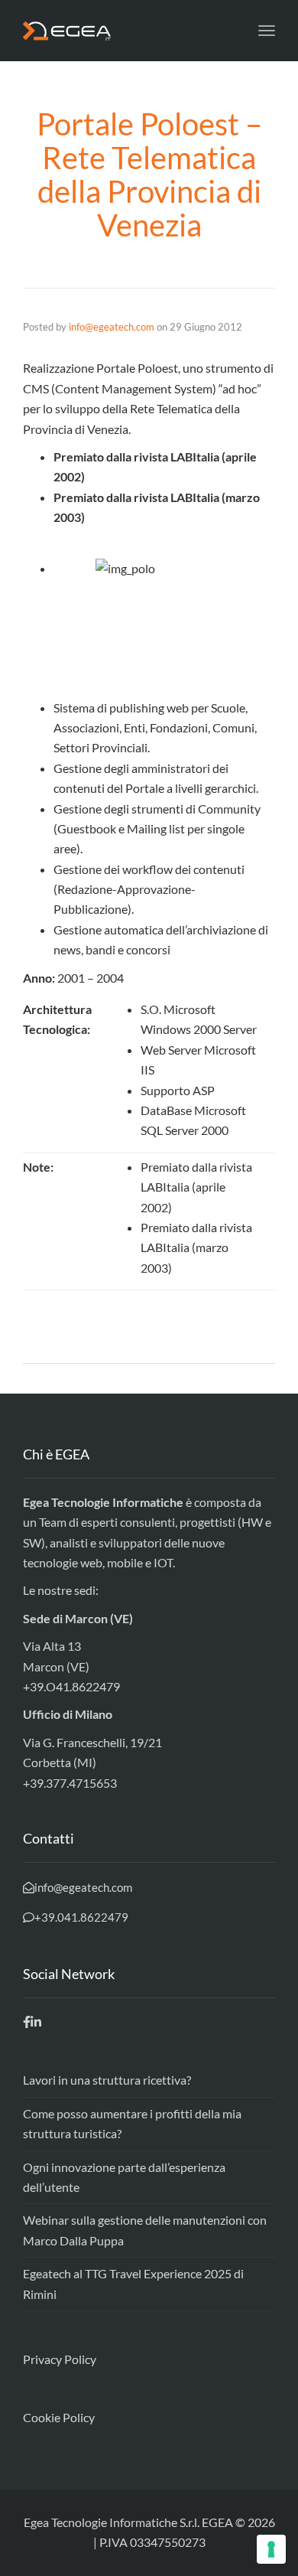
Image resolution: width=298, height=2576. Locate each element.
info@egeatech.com (112, 327)
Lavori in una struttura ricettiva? (107, 2080)
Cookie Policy (59, 2417)
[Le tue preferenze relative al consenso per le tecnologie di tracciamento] (271, 2549)
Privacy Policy (60, 2359)
